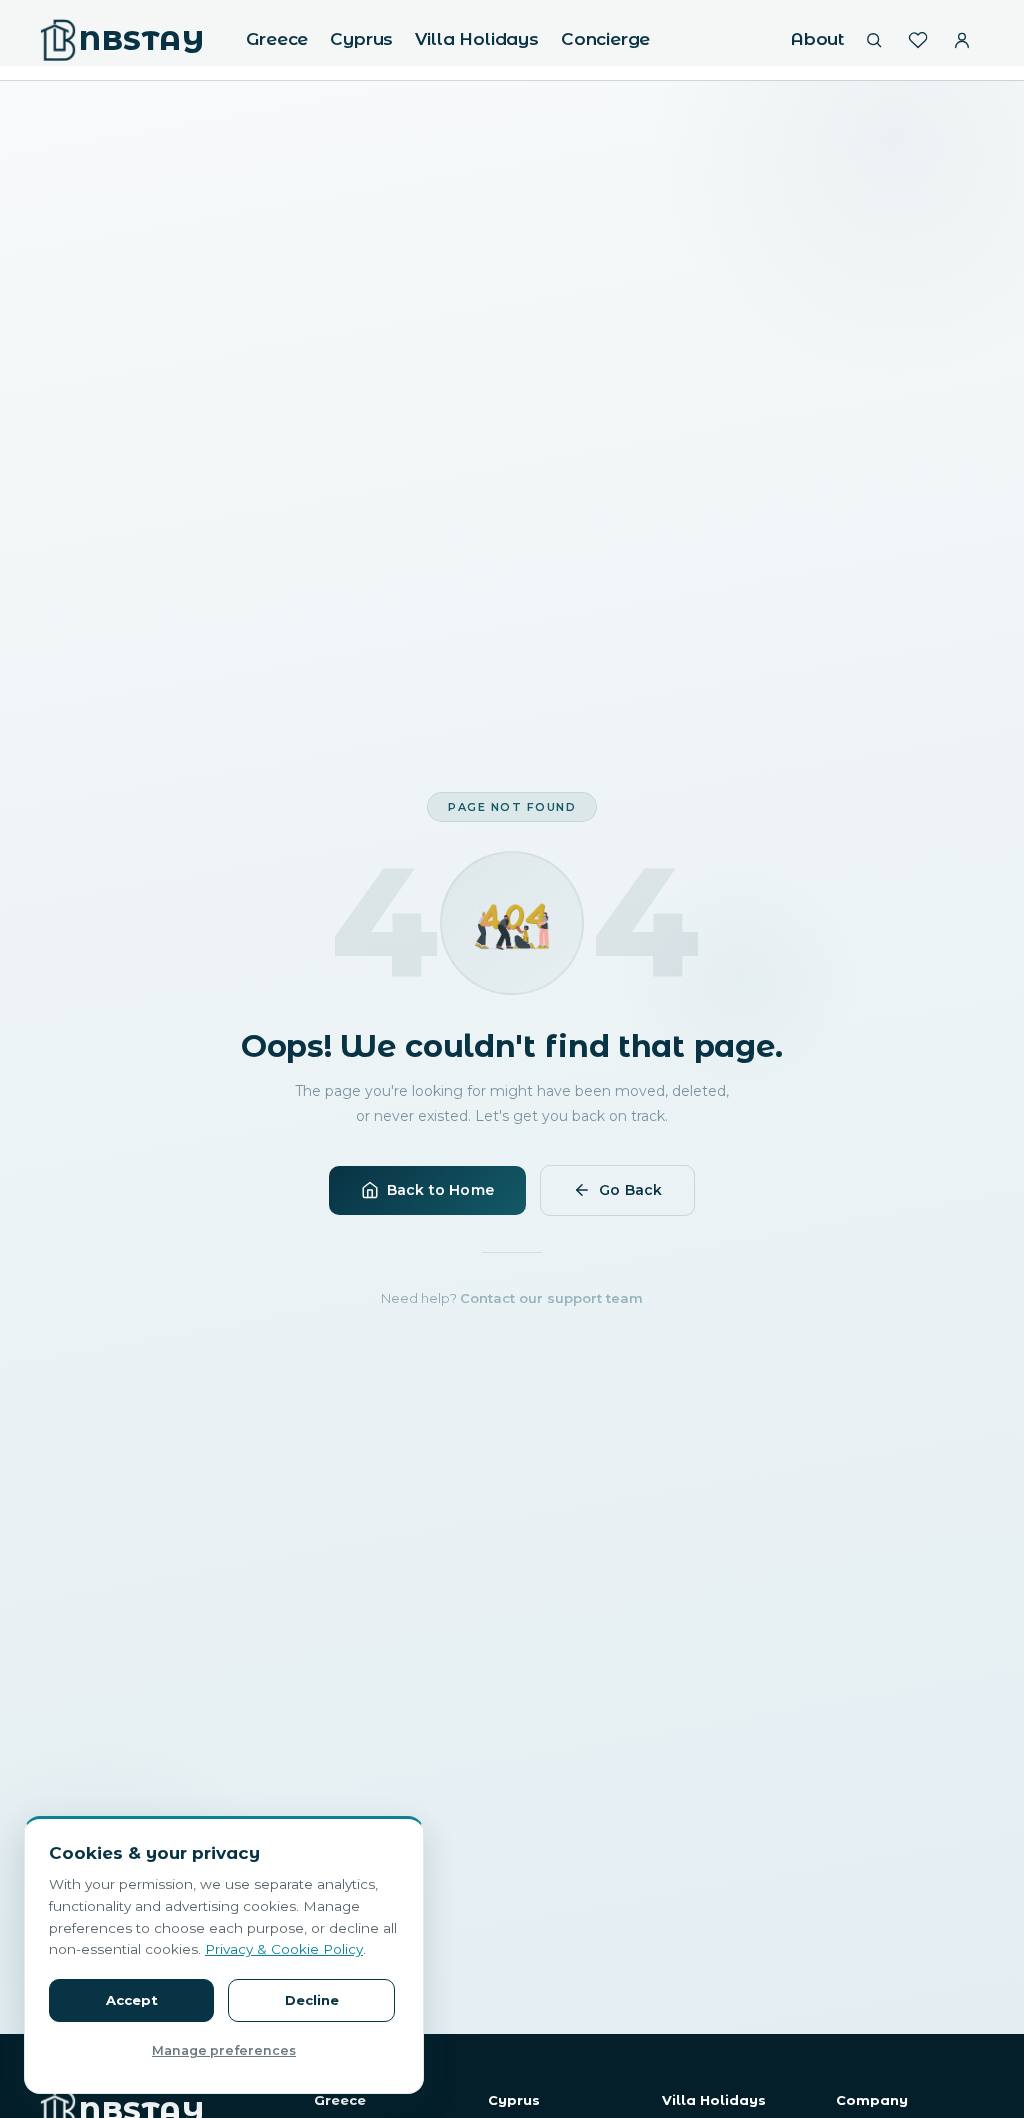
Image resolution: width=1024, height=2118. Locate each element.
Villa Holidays (477, 39)
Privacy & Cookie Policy (284, 1949)
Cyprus (361, 39)
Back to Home (440, 1190)
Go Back (630, 1190)
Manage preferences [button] (224, 2050)
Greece (277, 39)
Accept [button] (132, 2000)
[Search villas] (874, 40)
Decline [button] (312, 2000)
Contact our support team (551, 1298)
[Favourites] (918, 40)
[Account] (962, 40)
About (817, 39)
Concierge (605, 39)
